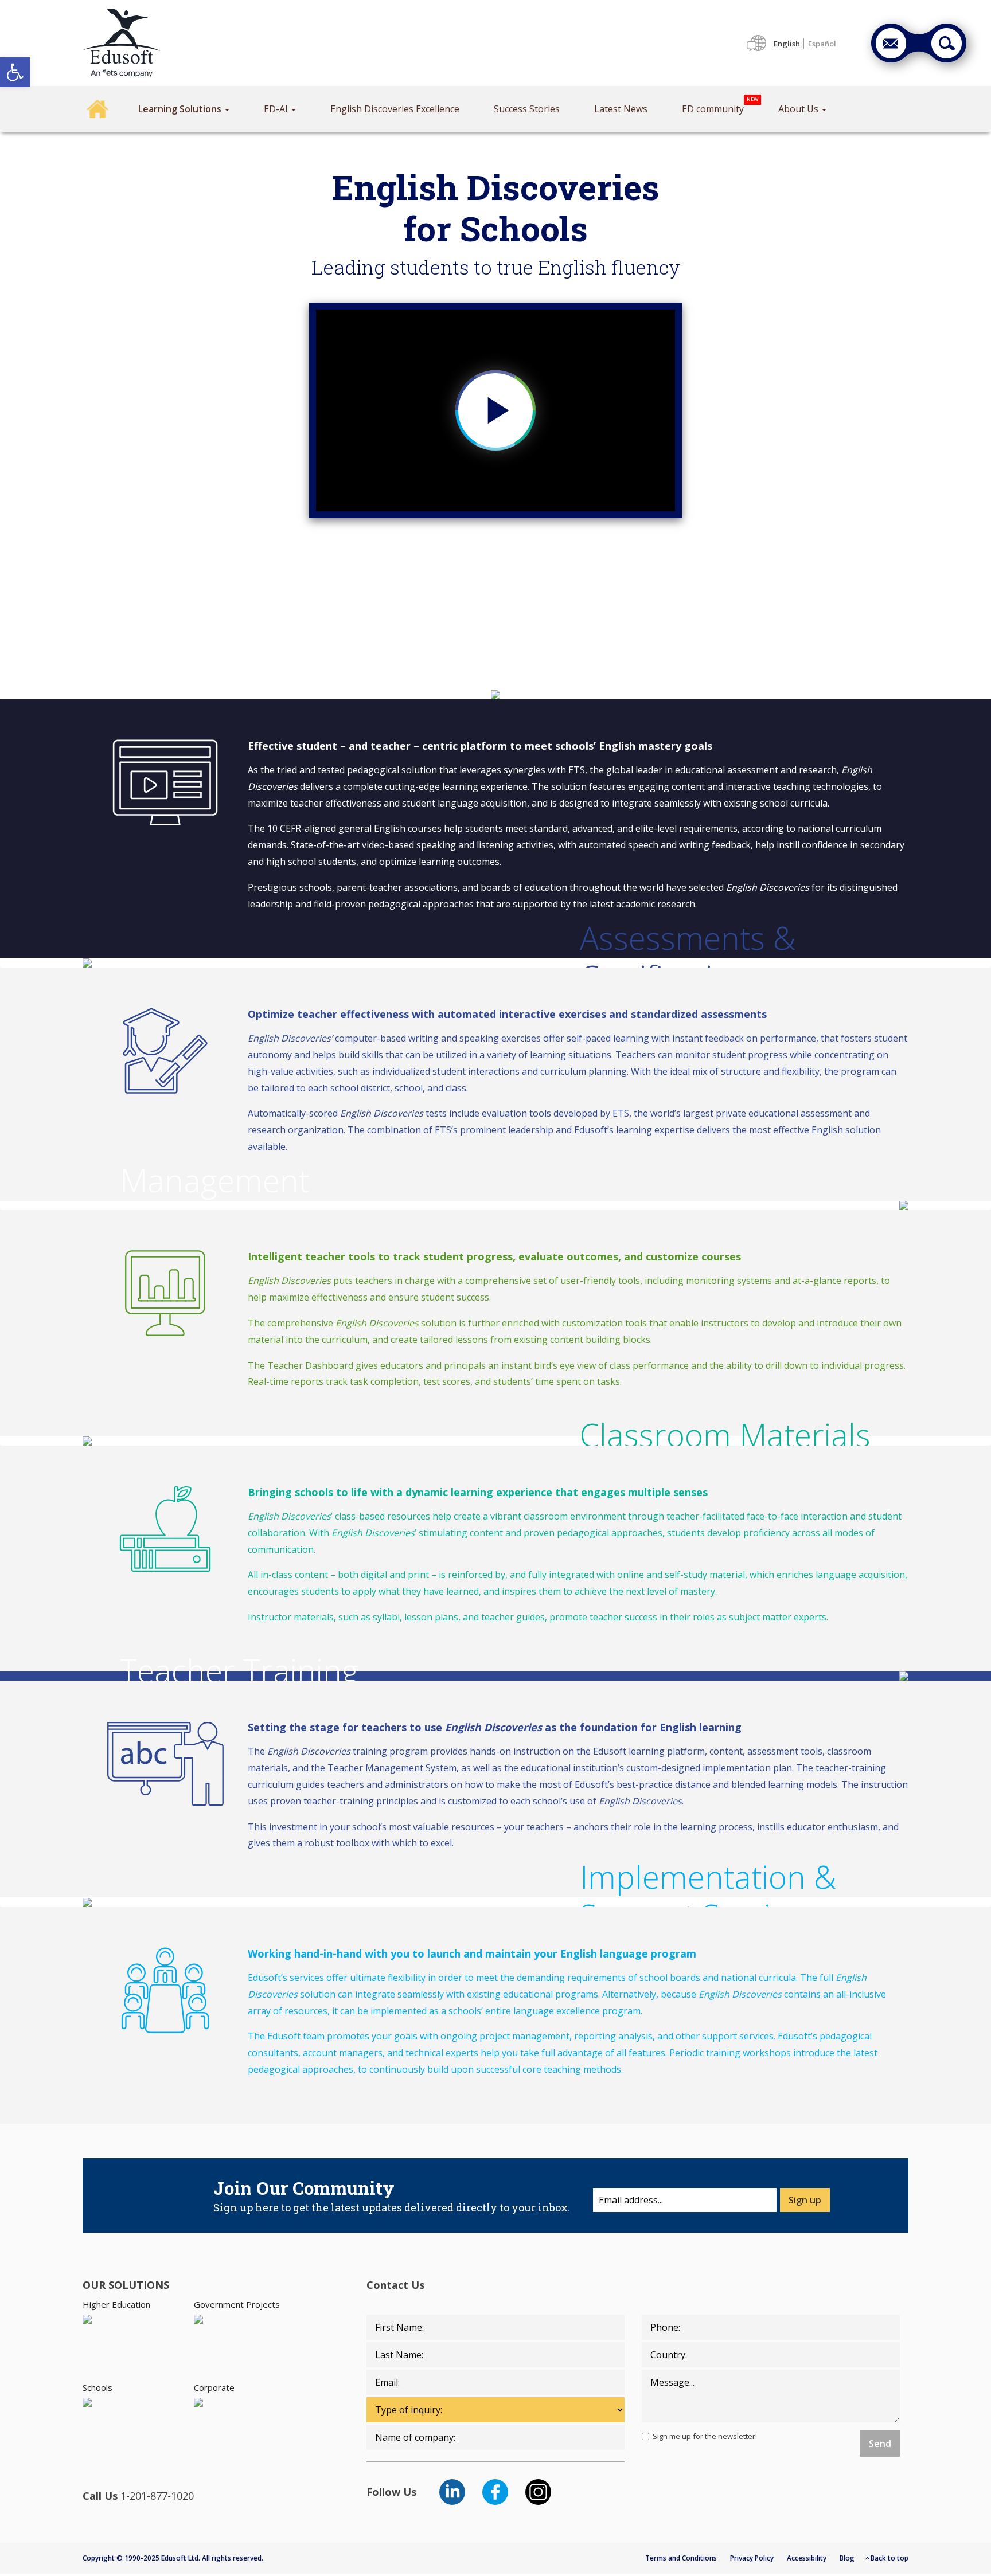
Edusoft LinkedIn (452, 2492)
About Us (799, 109)
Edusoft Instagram (538, 2492)
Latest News (621, 109)
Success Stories (527, 109)
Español (822, 44)
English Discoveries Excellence (395, 109)
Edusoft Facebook (495, 2492)
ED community (713, 109)
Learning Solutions (181, 109)
